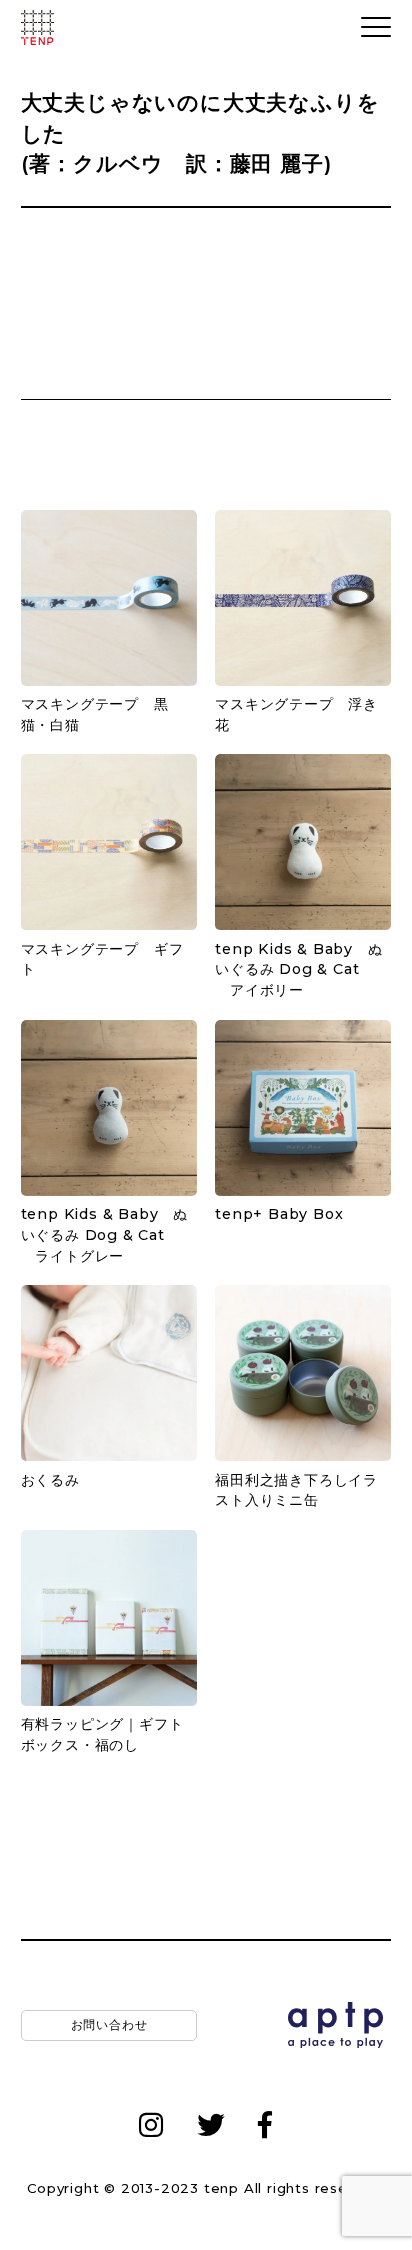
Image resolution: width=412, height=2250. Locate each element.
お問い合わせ (108, 2024)
